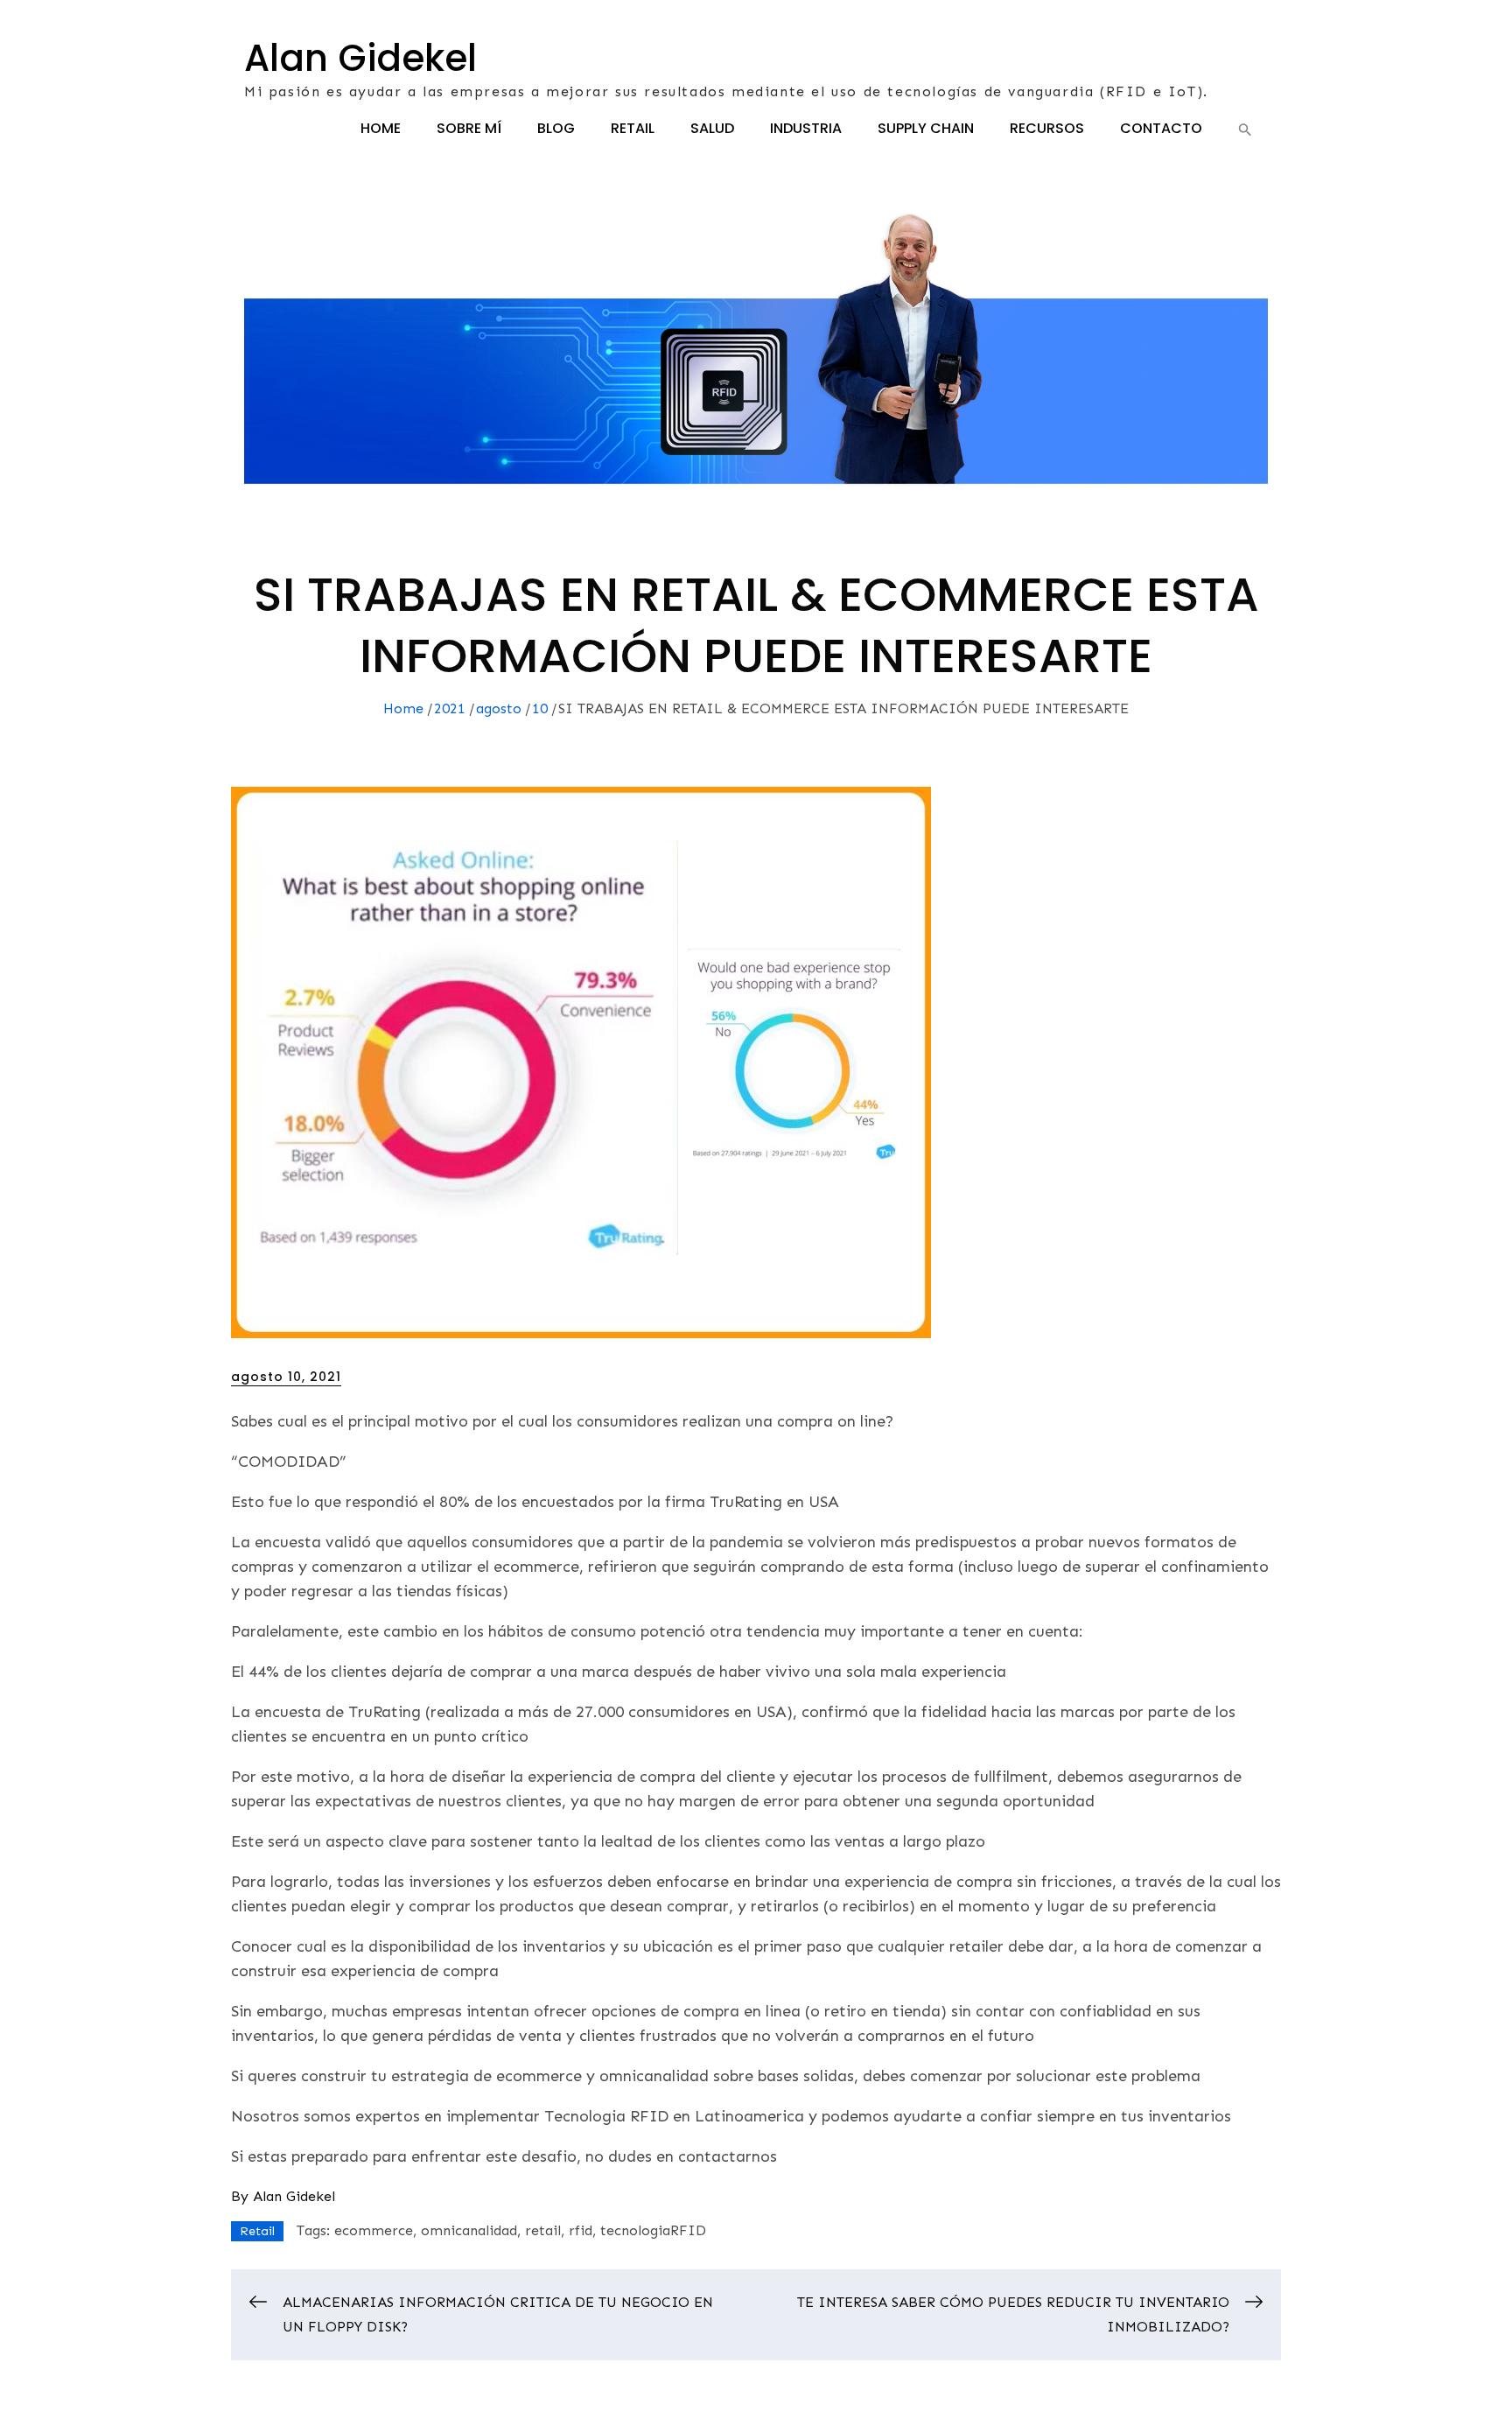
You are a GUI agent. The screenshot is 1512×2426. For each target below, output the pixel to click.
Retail (633, 128)
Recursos (1047, 128)
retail (543, 2230)
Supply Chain (926, 128)
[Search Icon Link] (1245, 129)
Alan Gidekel (360, 58)
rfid (581, 2230)
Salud (712, 128)
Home (381, 128)
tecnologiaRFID (653, 2230)
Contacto (1161, 128)
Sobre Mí (469, 128)
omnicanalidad (469, 2230)
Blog (556, 128)
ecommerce (374, 2230)
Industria (806, 128)
